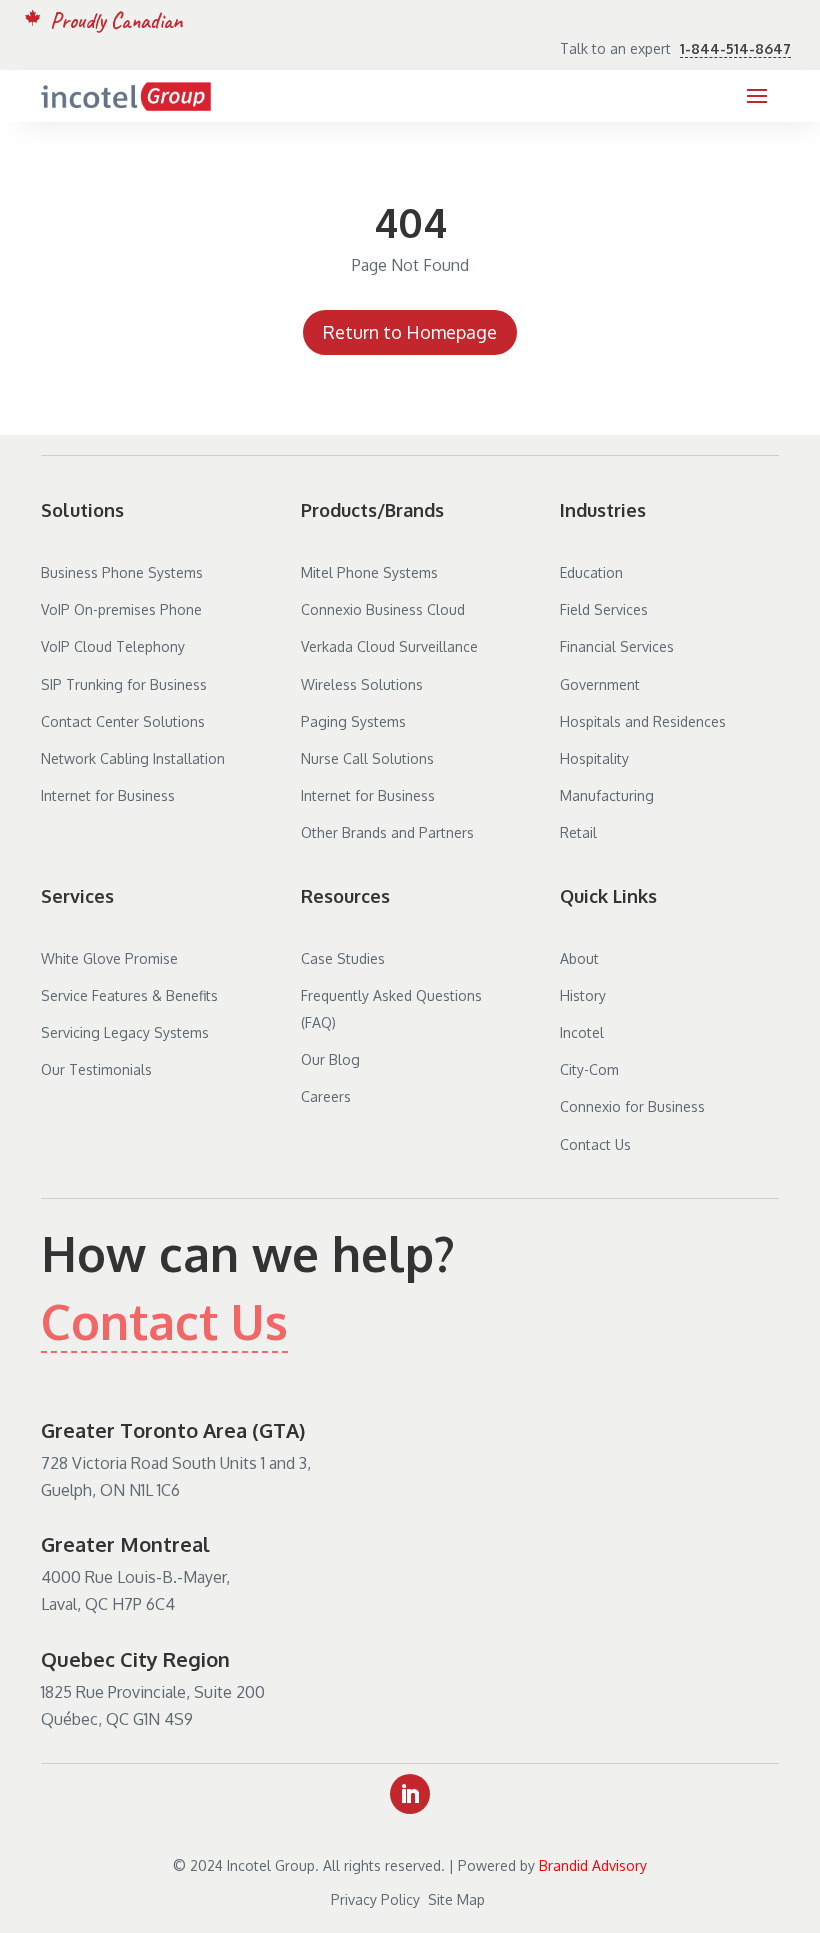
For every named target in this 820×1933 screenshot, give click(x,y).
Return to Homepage (410, 332)
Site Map (458, 1899)
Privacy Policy (375, 1899)
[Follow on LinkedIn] (410, 1794)
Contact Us (164, 1321)
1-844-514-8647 (735, 48)
